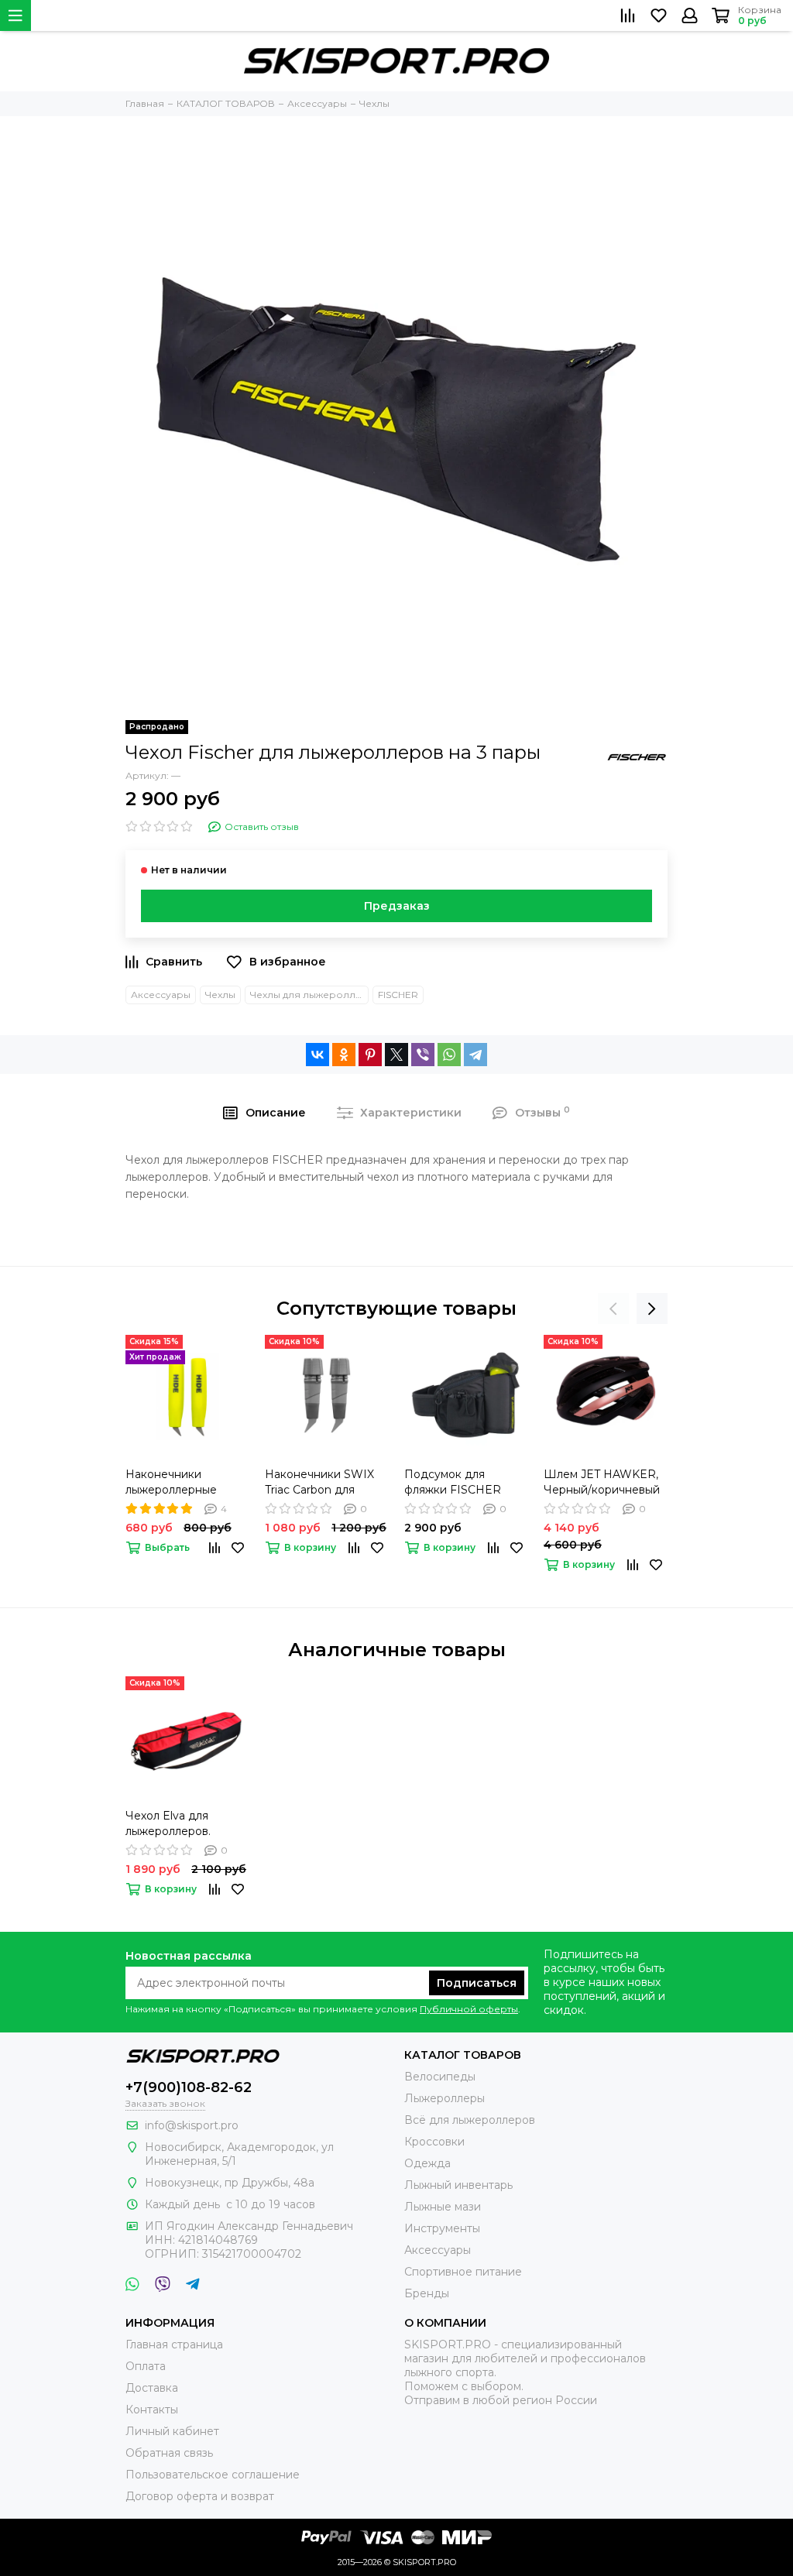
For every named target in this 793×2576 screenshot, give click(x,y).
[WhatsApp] (449, 1055)
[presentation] (613, 1309)
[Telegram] (475, 1055)
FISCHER (398, 995)
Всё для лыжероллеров (470, 2120)
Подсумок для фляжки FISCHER (453, 1482)
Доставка (152, 2388)
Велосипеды (440, 2077)
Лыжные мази (443, 2207)
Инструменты (442, 2228)
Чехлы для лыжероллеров (309, 995)
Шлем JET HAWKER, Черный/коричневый (602, 1482)
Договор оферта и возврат (200, 2496)
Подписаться (477, 1983)
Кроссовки (434, 2142)
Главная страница (174, 2344)
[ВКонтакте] (318, 1055)
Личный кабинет (172, 2431)
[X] (396, 1055)
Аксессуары (161, 995)
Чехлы (220, 995)
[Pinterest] (370, 1055)
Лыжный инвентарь (458, 2185)
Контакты (152, 2410)
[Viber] (423, 1055)
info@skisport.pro (192, 2125)
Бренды (427, 2293)
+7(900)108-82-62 (189, 2087)
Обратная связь (169, 2453)
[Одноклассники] (344, 1055)
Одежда (427, 2163)
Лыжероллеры (445, 2098)
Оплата (146, 2366)
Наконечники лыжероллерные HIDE (171, 1482)
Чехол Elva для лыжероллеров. (168, 1823)
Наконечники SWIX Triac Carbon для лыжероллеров (319, 1482)
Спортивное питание (463, 2272)
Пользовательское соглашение (213, 2475)
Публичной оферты (469, 2009)
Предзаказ (397, 906)
